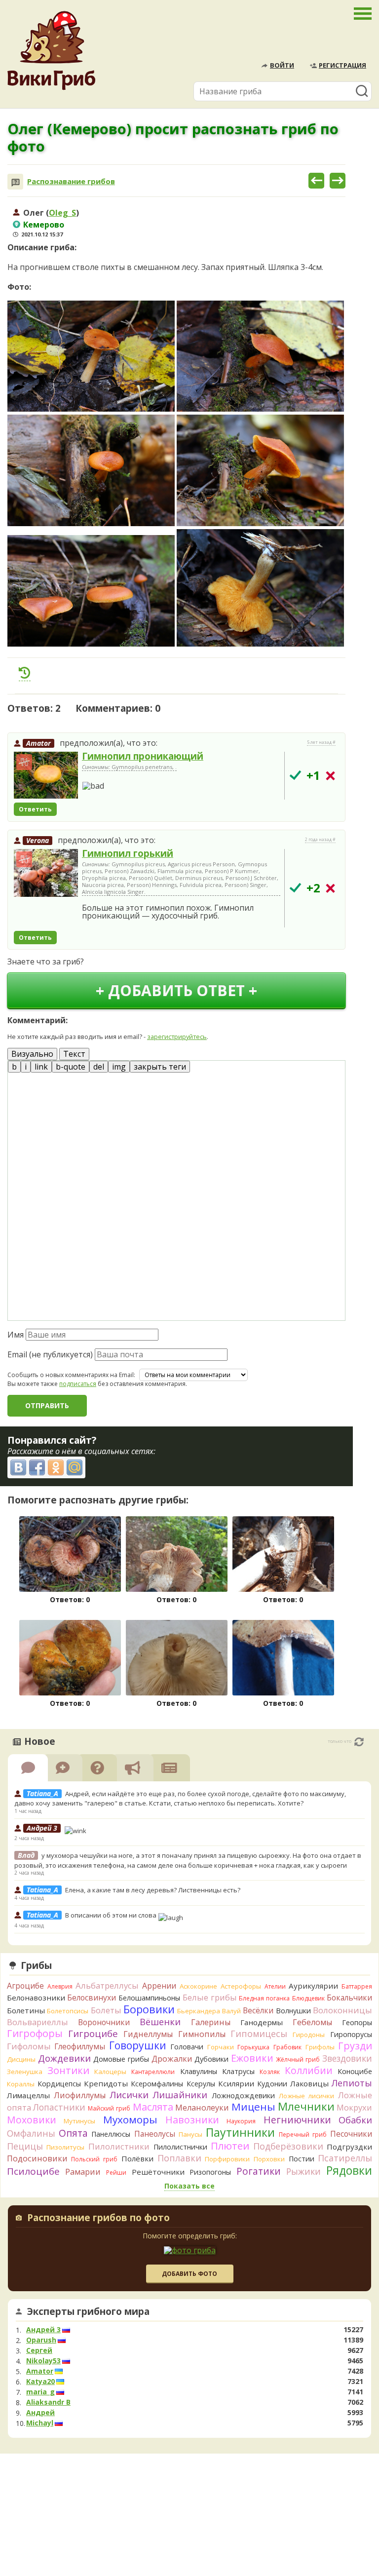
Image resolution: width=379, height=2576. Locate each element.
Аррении (159, 1986)
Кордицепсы (59, 2084)
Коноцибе (355, 2071)
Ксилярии (236, 2083)
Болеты (106, 2010)
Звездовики (347, 2058)
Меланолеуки (202, 2108)
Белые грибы (210, 1997)
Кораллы (21, 2084)
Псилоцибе (33, 2171)
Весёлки (258, 2010)
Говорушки (138, 2045)
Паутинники (240, 2132)
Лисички (129, 2095)
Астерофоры (241, 1986)
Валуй (231, 2011)
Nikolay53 (43, 2361)
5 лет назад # (321, 742)
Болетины (26, 2010)
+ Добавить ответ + (176, 990)
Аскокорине (198, 1986)
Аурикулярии (313, 1986)
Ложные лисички (306, 2096)
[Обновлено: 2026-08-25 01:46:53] (359, 1742)
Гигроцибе (93, 2033)
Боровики (149, 2009)
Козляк (270, 2072)
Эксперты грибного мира (88, 2311)
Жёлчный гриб (298, 2059)
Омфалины (31, 2133)
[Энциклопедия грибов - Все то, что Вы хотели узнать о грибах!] (51, 51)
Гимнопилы (202, 2034)
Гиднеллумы (148, 2034)
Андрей (40, 2413)
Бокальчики (349, 1998)
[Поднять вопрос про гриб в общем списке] (25, 673)
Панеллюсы (111, 2134)
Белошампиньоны (149, 1998)
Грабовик (287, 2047)
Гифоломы (29, 2046)
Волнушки (293, 2011)
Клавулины (199, 2071)
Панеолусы (155, 2134)
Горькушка (253, 2047)
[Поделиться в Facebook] (37, 1467)
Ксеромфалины (157, 2084)
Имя (16, 1335)
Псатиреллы (345, 2158)
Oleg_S (62, 213)
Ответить (35, 809)
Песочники (351, 2134)
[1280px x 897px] (260, 588)
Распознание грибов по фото (98, 2219)
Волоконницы (342, 2010)
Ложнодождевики (243, 2095)
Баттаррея (357, 1986)
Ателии (275, 1986)
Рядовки (349, 2170)
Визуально (32, 1054)
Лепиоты (352, 2083)
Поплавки (179, 2158)
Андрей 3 (43, 2330)
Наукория (241, 2121)
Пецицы (25, 2146)
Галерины (211, 2022)
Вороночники (104, 2022)
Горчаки (221, 2047)
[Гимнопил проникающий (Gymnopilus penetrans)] (46, 776)
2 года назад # (320, 840)
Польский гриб (94, 2159)
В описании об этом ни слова (112, 1915)
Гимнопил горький (128, 853)
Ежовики (252, 2058)
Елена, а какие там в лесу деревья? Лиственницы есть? (153, 1890)
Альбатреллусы (107, 1985)
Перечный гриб (303, 2134)
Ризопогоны (210, 2172)
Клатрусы (238, 2071)
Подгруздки (349, 2147)
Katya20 (40, 2382)
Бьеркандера (199, 2011)
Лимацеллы (28, 2095)
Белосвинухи (92, 1998)
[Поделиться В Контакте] (18, 1467)
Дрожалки (172, 2059)
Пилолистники (119, 2146)
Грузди (355, 2046)
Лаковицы (309, 2083)
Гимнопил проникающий (143, 756)
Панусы (190, 2134)
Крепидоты (106, 2083)
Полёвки (137, 2158)
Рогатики (259, 2171)
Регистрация (342, 65)
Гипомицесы (259, 2034)
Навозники (192, 2120)
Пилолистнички (180, 2147)
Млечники (306, 2106)
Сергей (39, 2350)
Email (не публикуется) (50, 1354)
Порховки (269, 2159)
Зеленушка (25, 2072)
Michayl (40, 2423)
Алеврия (60, 1986)
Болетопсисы (68, 2011)
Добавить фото (189, 2274)
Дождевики (64, 2058)
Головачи (187, 2047)
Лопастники (59, 2107)
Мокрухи (354, 2107)
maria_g (40, 2392)
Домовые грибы (121, 2059)
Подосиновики (37, 2158)
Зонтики (68, 2070)
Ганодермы (262, 2022)
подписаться (78, 1384)
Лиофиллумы (80, 2095)
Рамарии (83, 2172)
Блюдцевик (308, 1998)
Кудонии (272, 2084)
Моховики (32, 2120)
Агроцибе (25, 1986)
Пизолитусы (65, 2147)
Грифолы (320, 2047)
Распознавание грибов (71, 181)
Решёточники (158, 2172)
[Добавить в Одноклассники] (56, 1467)
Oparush (41, 2340)
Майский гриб (109, 2108)
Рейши (116, 2172)
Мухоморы (130, 2119)
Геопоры (357, 2022)
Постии (302, 2159)
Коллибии (309, 2070)
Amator (38, 743)
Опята (73, 2133)
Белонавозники (36, 1998)
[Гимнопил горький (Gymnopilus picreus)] (46, 874)
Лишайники (180, 2095)
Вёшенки (160, 2022)
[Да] (295, 775)
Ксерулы (201, 2084)
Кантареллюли (153, 2072)
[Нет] (330, 776)
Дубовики (211, 2059)
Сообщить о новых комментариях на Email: (71, 1375)
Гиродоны (309, 2035)
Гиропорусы (351, 2034)
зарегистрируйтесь (177, 1037)
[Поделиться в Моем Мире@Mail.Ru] (75, 1467)
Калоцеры (110, 2072)
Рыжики (303, 2171)
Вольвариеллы (38, 2022)
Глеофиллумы (80, 2046)
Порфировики (227, 2159)
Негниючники (297, 2120)
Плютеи (230, 2146)
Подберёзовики (288, 2146)
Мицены (253, 2107)
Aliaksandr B (48, 2402)
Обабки (355, 2120)
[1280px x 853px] (91, 356)
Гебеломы (312, 2022)
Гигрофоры (35, 2033)
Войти (282, 65)
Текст (74, 1054)
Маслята (153, 2107)
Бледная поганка (264, 1998)
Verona (38, 840)
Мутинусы (79, 2121)
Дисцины (21, 2059)
